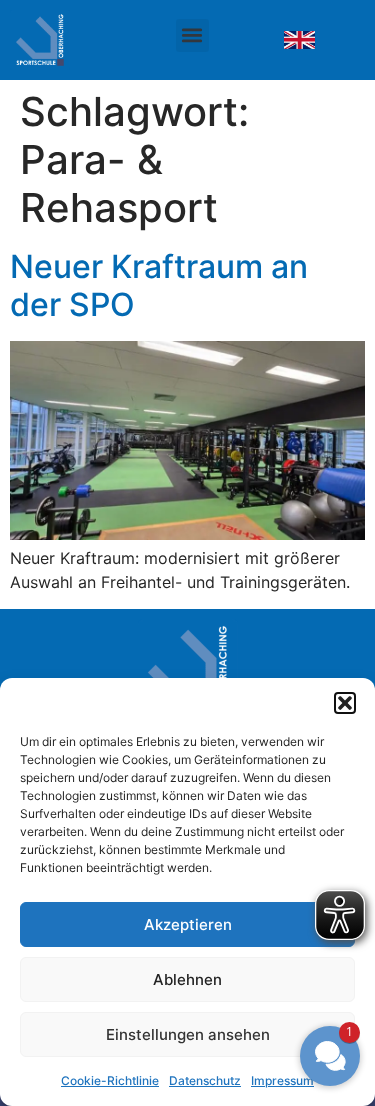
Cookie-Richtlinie (110, 1080)
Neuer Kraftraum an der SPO (159, 285)
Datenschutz (205, 1080)
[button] (345, 703)
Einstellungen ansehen (188, 1034)
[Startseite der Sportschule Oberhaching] (60, 40)
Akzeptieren (188, 924)
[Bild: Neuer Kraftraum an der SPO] (299, 40)
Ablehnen (187, 979)
